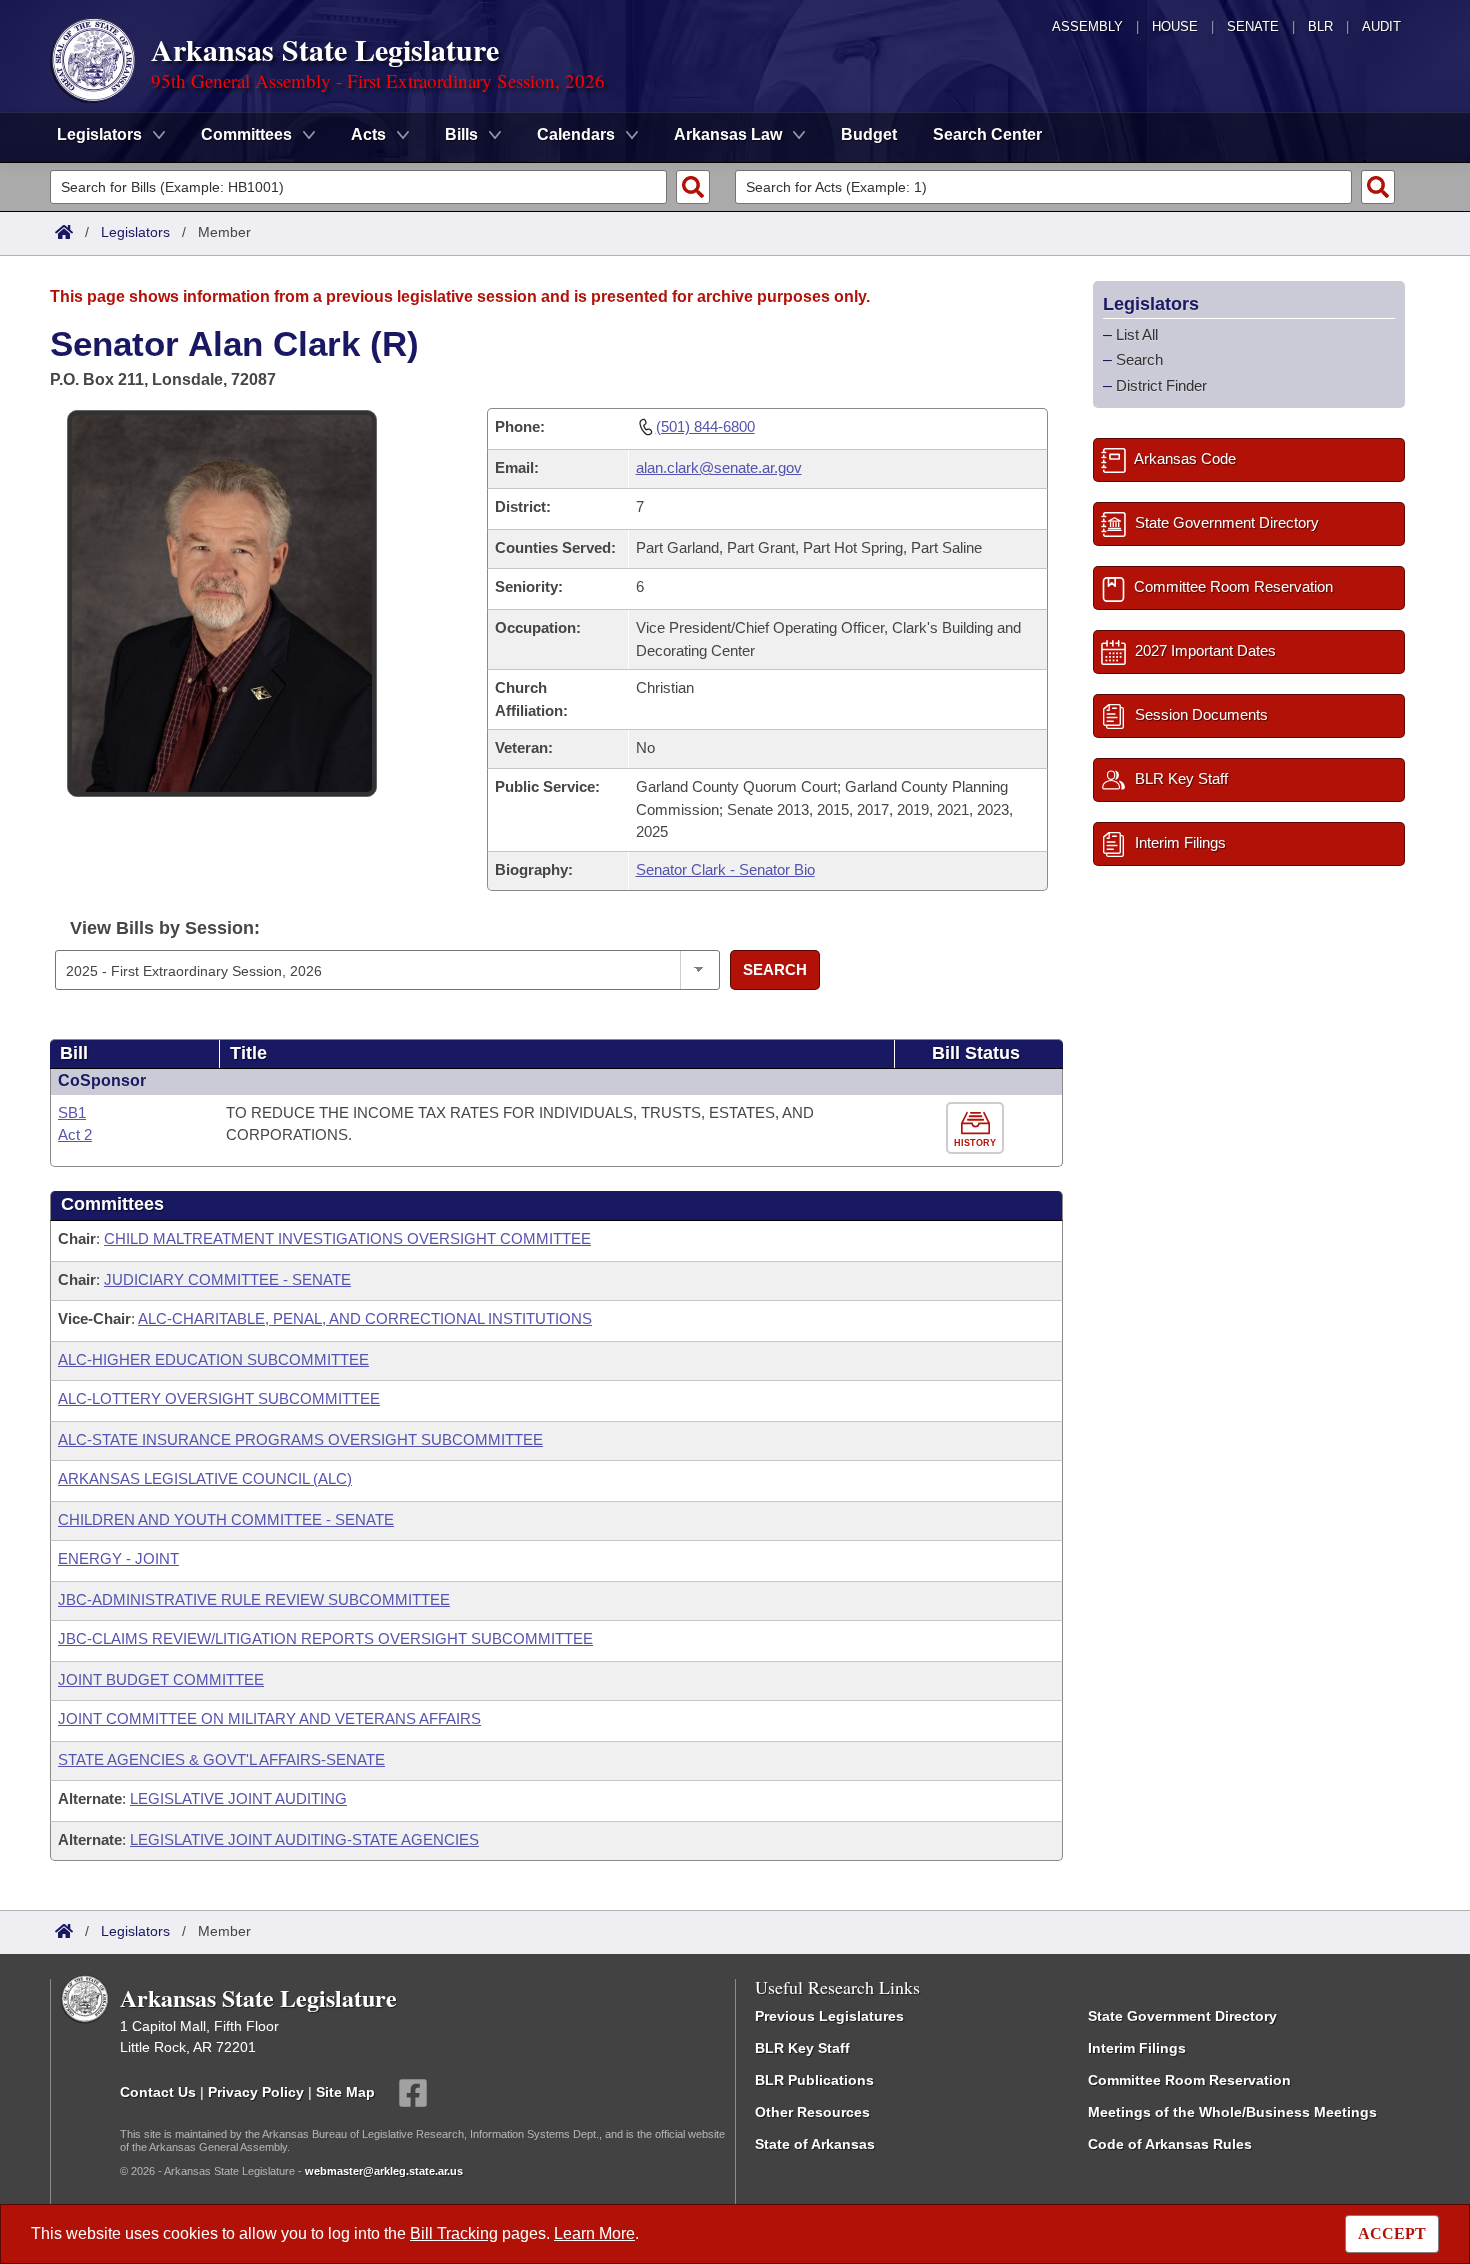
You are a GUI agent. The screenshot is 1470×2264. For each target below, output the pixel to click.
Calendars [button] (576, 134)
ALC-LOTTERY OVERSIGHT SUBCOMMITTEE (219, 1398)
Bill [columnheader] (74, 1053)
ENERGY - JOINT (118, 1558)
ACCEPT (1392, 2233)
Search (775, 969)
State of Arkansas (815, 2144)
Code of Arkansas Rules (1170, 2144)
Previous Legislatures (829, 2016)
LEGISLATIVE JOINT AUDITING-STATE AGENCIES (304, 1839)
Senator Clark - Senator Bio (725, 869)
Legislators (135, 232)
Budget (869, 134)
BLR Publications (814, 2080)
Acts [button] (368, 134)
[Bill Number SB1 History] (977, 1128)
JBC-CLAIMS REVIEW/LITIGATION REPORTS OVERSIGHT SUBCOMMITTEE (325, 1638)
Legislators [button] (99, 134)
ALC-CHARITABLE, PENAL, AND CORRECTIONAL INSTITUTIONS (365, 1318)
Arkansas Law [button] (728, 134)
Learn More (594, 2233)
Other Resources (812, 2112)
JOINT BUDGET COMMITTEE (161, 1679)
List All (1137, 334)
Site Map (345, 2091)
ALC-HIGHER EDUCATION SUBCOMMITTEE (213, 1359)
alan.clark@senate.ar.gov (719, 467)
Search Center (987, 134)
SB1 (72, 1112)
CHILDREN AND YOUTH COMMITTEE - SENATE (226, 1519)
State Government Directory (1182, 2016)
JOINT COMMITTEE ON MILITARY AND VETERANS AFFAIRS (269, 1718)
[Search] (693, 187)
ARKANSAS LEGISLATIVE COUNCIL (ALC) (205, 1478)
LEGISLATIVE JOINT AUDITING (238, 1798)
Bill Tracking (454, 2233)
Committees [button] (246, 134)
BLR (1320, 26)
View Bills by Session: (165, 928)
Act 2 (75, 1134)
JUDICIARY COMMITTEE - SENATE (227, 1279)
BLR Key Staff (802, 2048)
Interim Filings (1137, 2048)
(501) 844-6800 (705, 426)
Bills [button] (461, 134)
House (1175, 26)
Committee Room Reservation (1189, 2080)
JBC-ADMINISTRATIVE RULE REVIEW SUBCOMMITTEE (254, 1599)
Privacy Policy (256, 2091)
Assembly (1087, 26)
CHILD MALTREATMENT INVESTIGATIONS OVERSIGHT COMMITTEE (347, 1238)
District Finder (1161, 385)
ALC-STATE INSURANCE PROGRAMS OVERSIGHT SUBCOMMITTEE (300, 1439)
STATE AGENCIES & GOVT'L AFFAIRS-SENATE (221, 1759)
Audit (1381, 26)
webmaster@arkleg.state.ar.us (384, 2171)
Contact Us (158, 2091)
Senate (1253, 26)
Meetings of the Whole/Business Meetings (1232, 2112)
